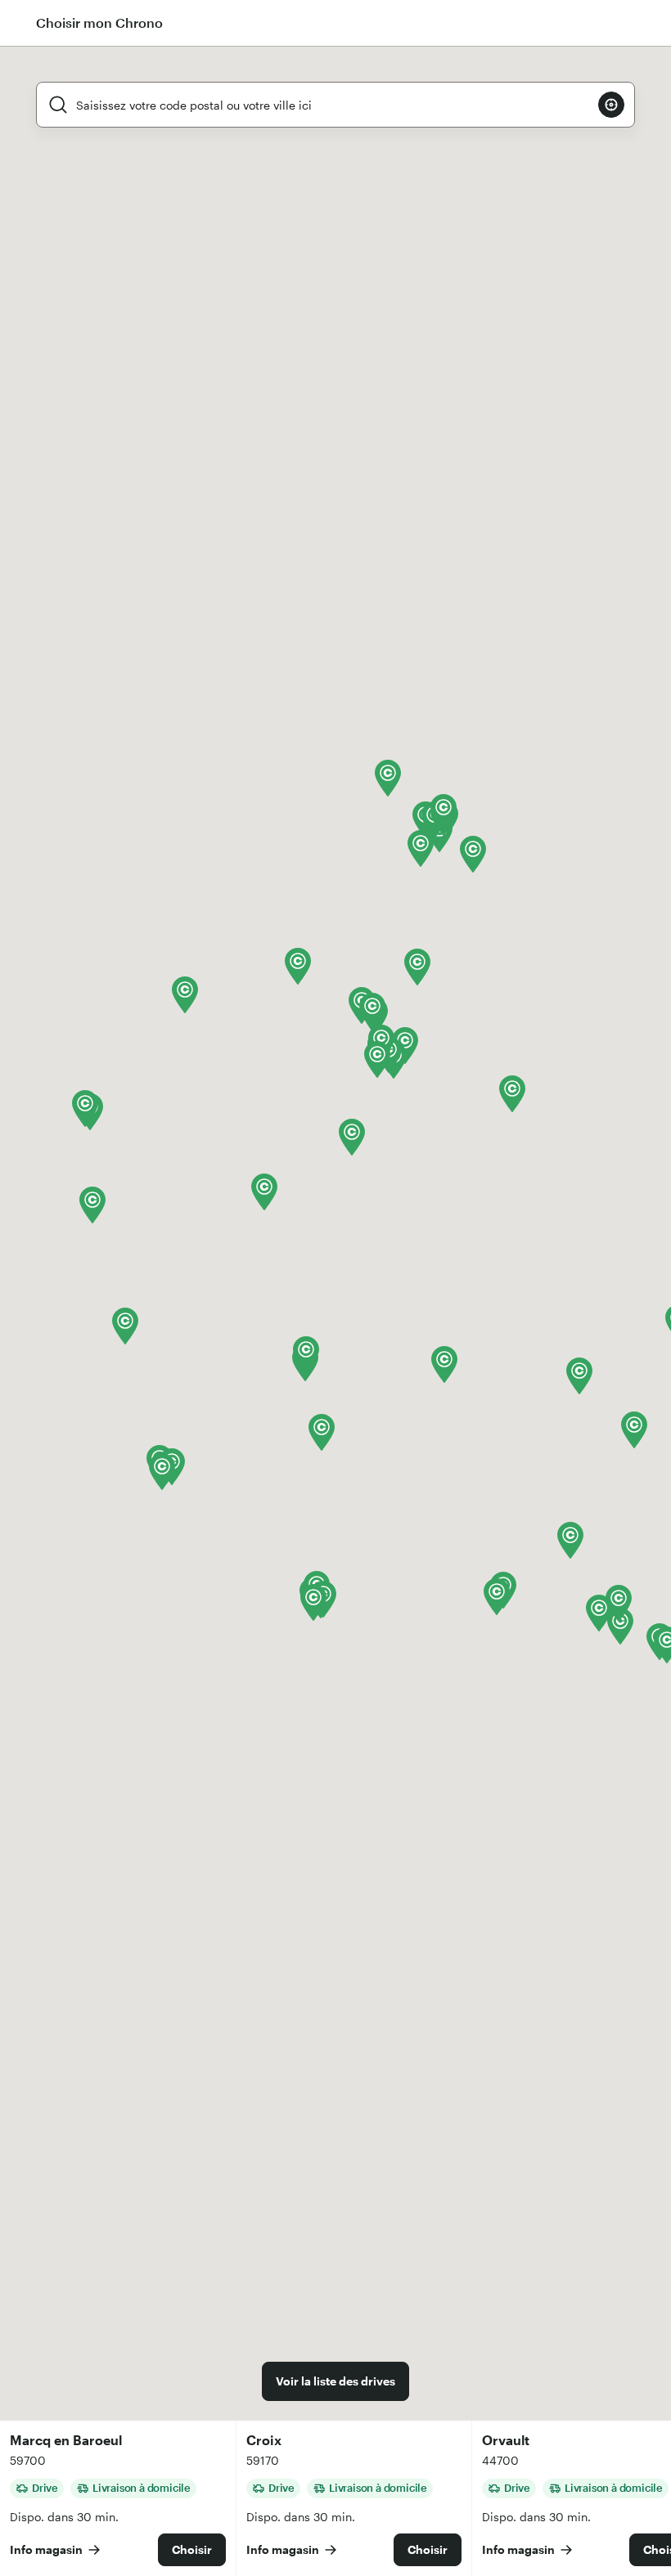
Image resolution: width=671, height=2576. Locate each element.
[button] (92, 1205)
